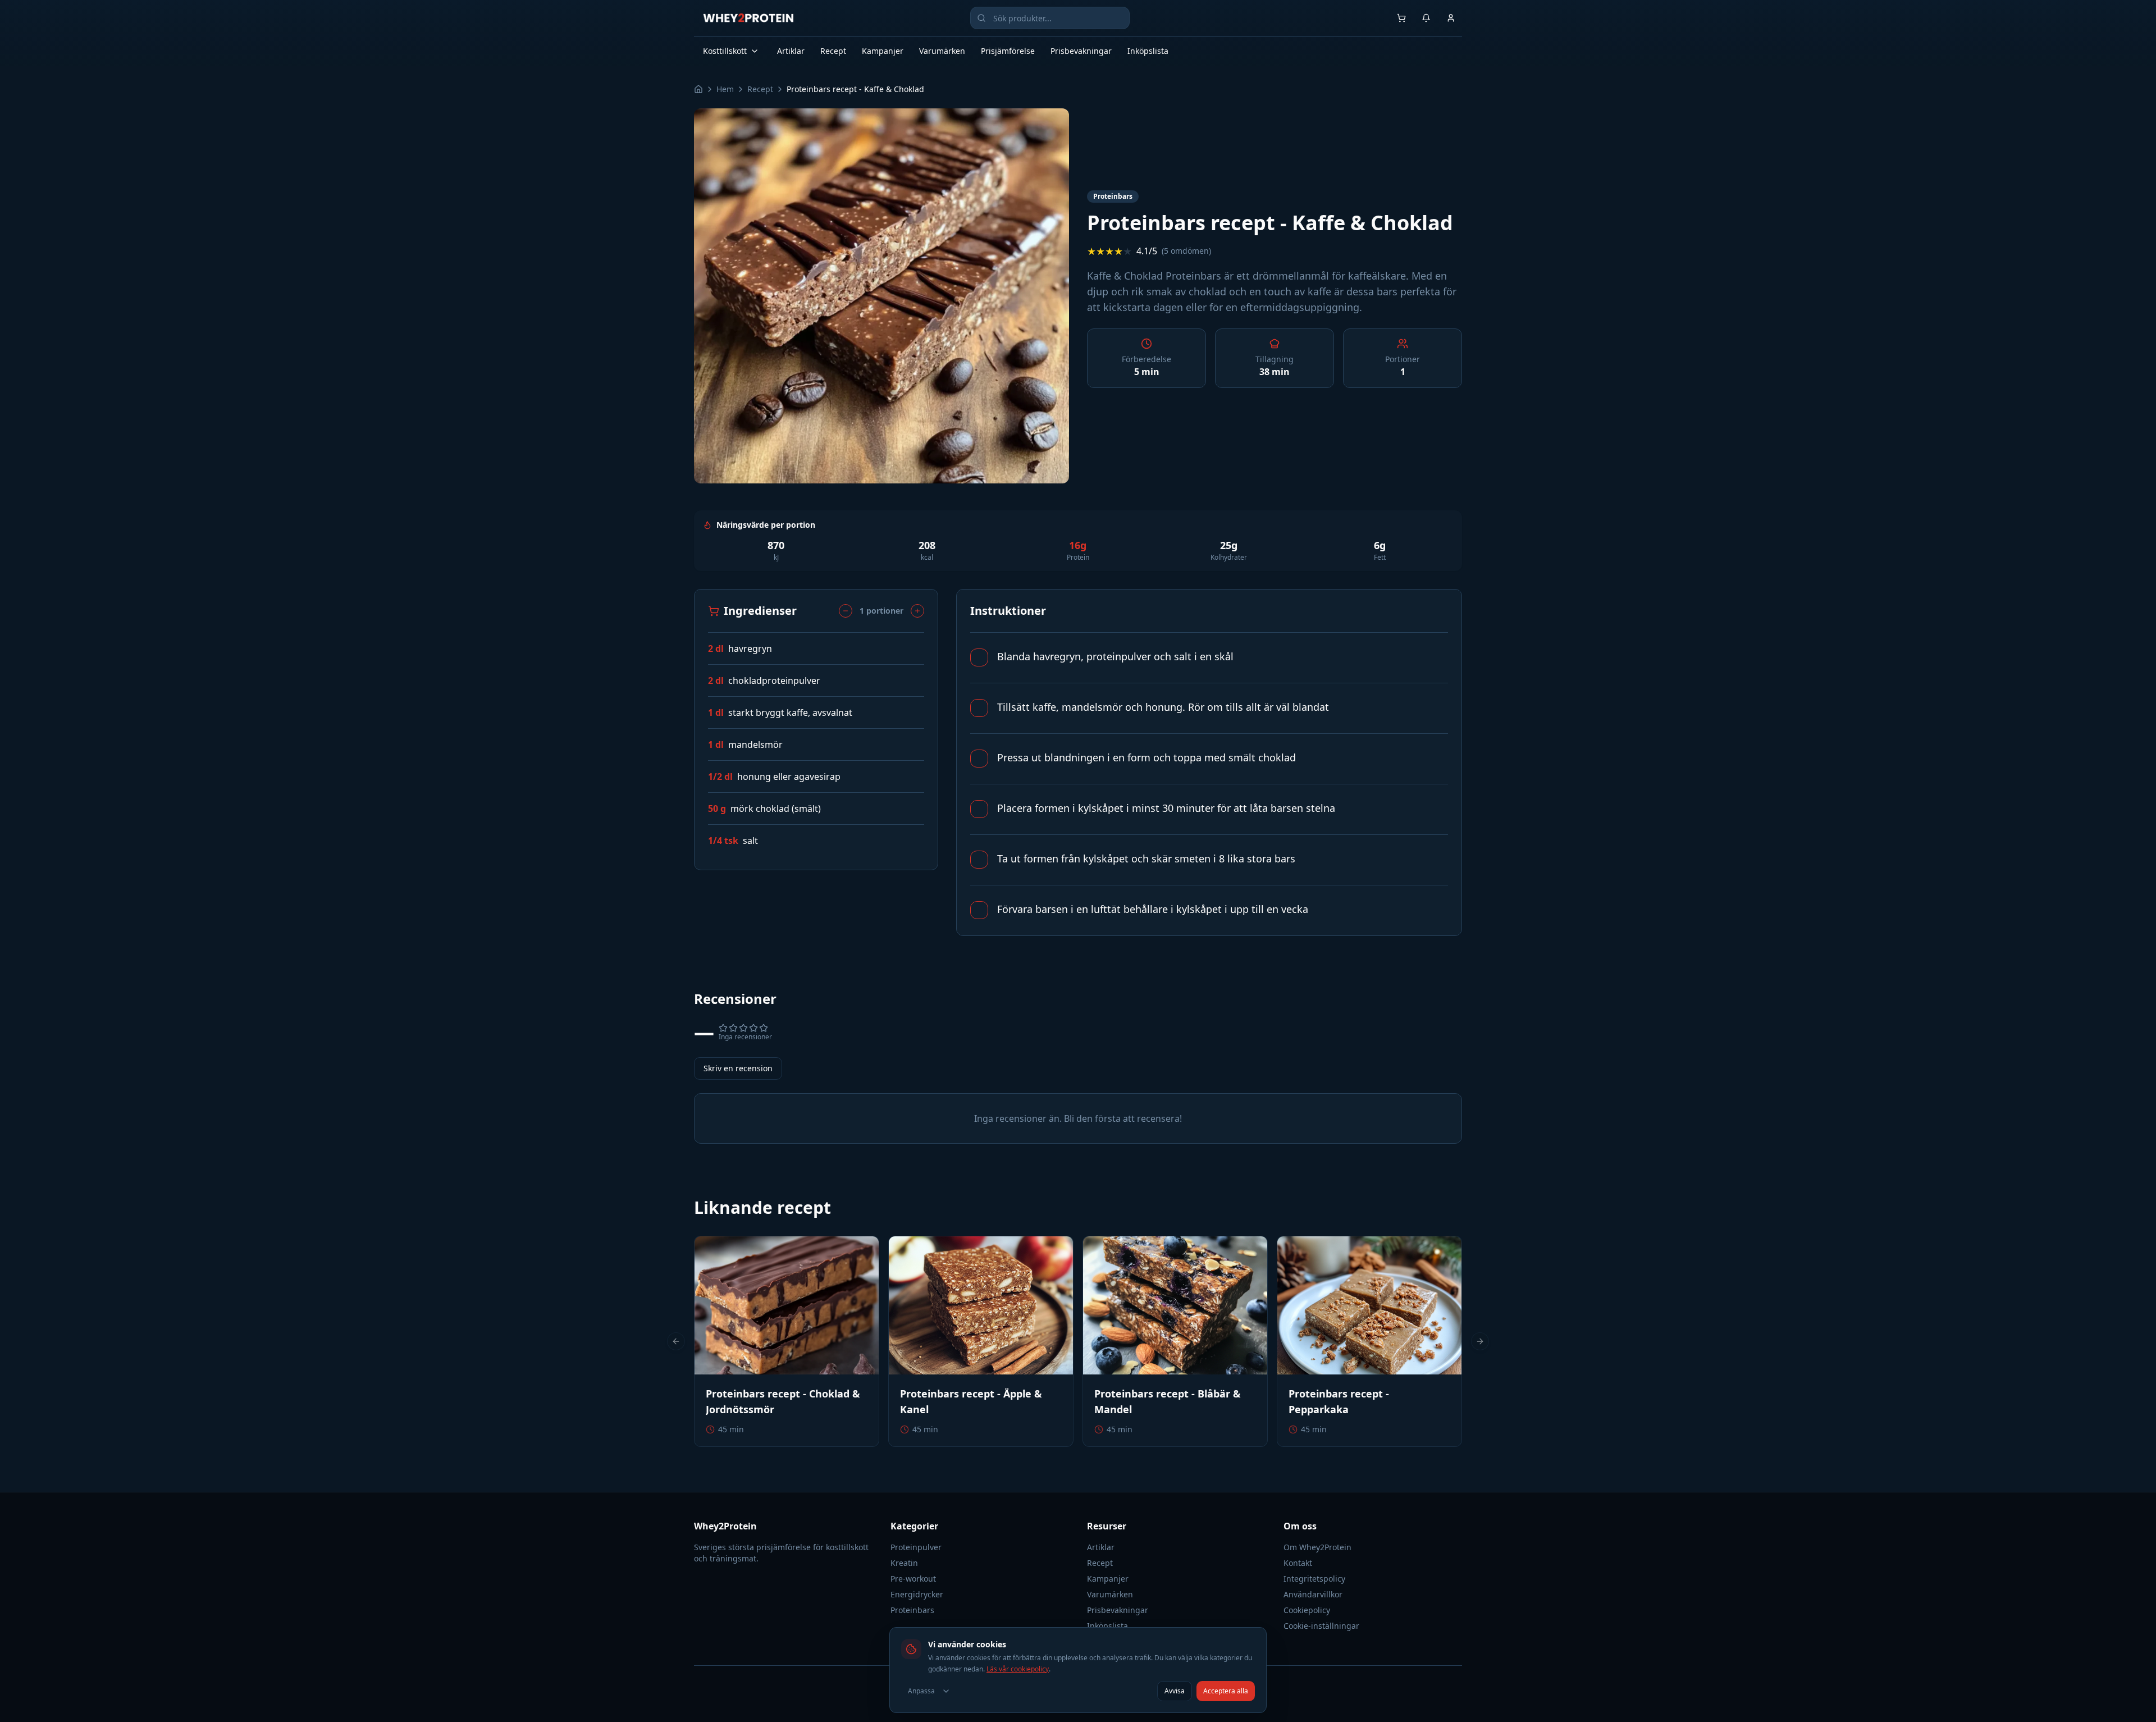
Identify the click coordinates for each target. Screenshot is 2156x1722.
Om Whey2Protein (1317, 1547)
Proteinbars (912, 1610)
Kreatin (904, 1563)
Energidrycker (917, 1594)
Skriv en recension (738, 1068)
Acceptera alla (1226, 1691)
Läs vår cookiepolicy (1018, 1669)
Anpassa (921, 1691)
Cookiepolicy (1307, 1610)
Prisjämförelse (1008, 51)
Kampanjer (883, 51)
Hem (725, 89)
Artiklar (791, 51)
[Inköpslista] (1401, 18)
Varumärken (942, 51)
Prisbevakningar (1081, 51)
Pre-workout (913, 1579)
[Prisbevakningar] (1426, 18)
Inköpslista (1148, 51)
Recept (833, 51)
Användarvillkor (1313, 1594)
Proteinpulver (916, 1547)
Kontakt (1298, 1563)
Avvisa (1175, 1691)
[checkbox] (979, 657)
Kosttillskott (725, 51)
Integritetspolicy (1314, 1579)
